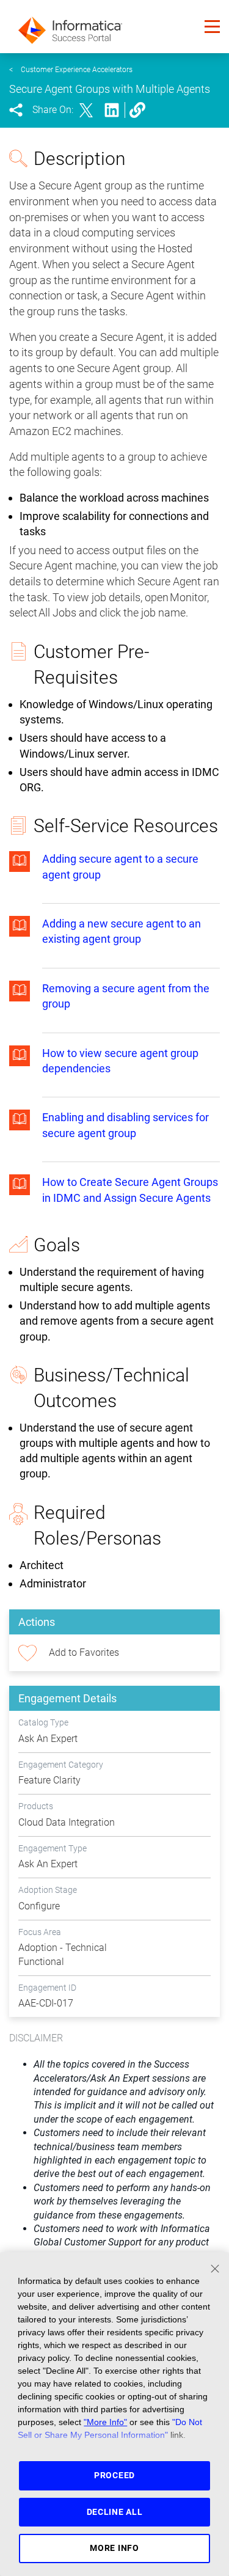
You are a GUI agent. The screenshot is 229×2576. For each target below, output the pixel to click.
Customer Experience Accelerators (77, 70)
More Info (114, 2548)
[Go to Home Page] (70, 27)
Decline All (115, 2512)
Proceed (114, 2475)
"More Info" (105, 2422)
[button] (212, 27)
